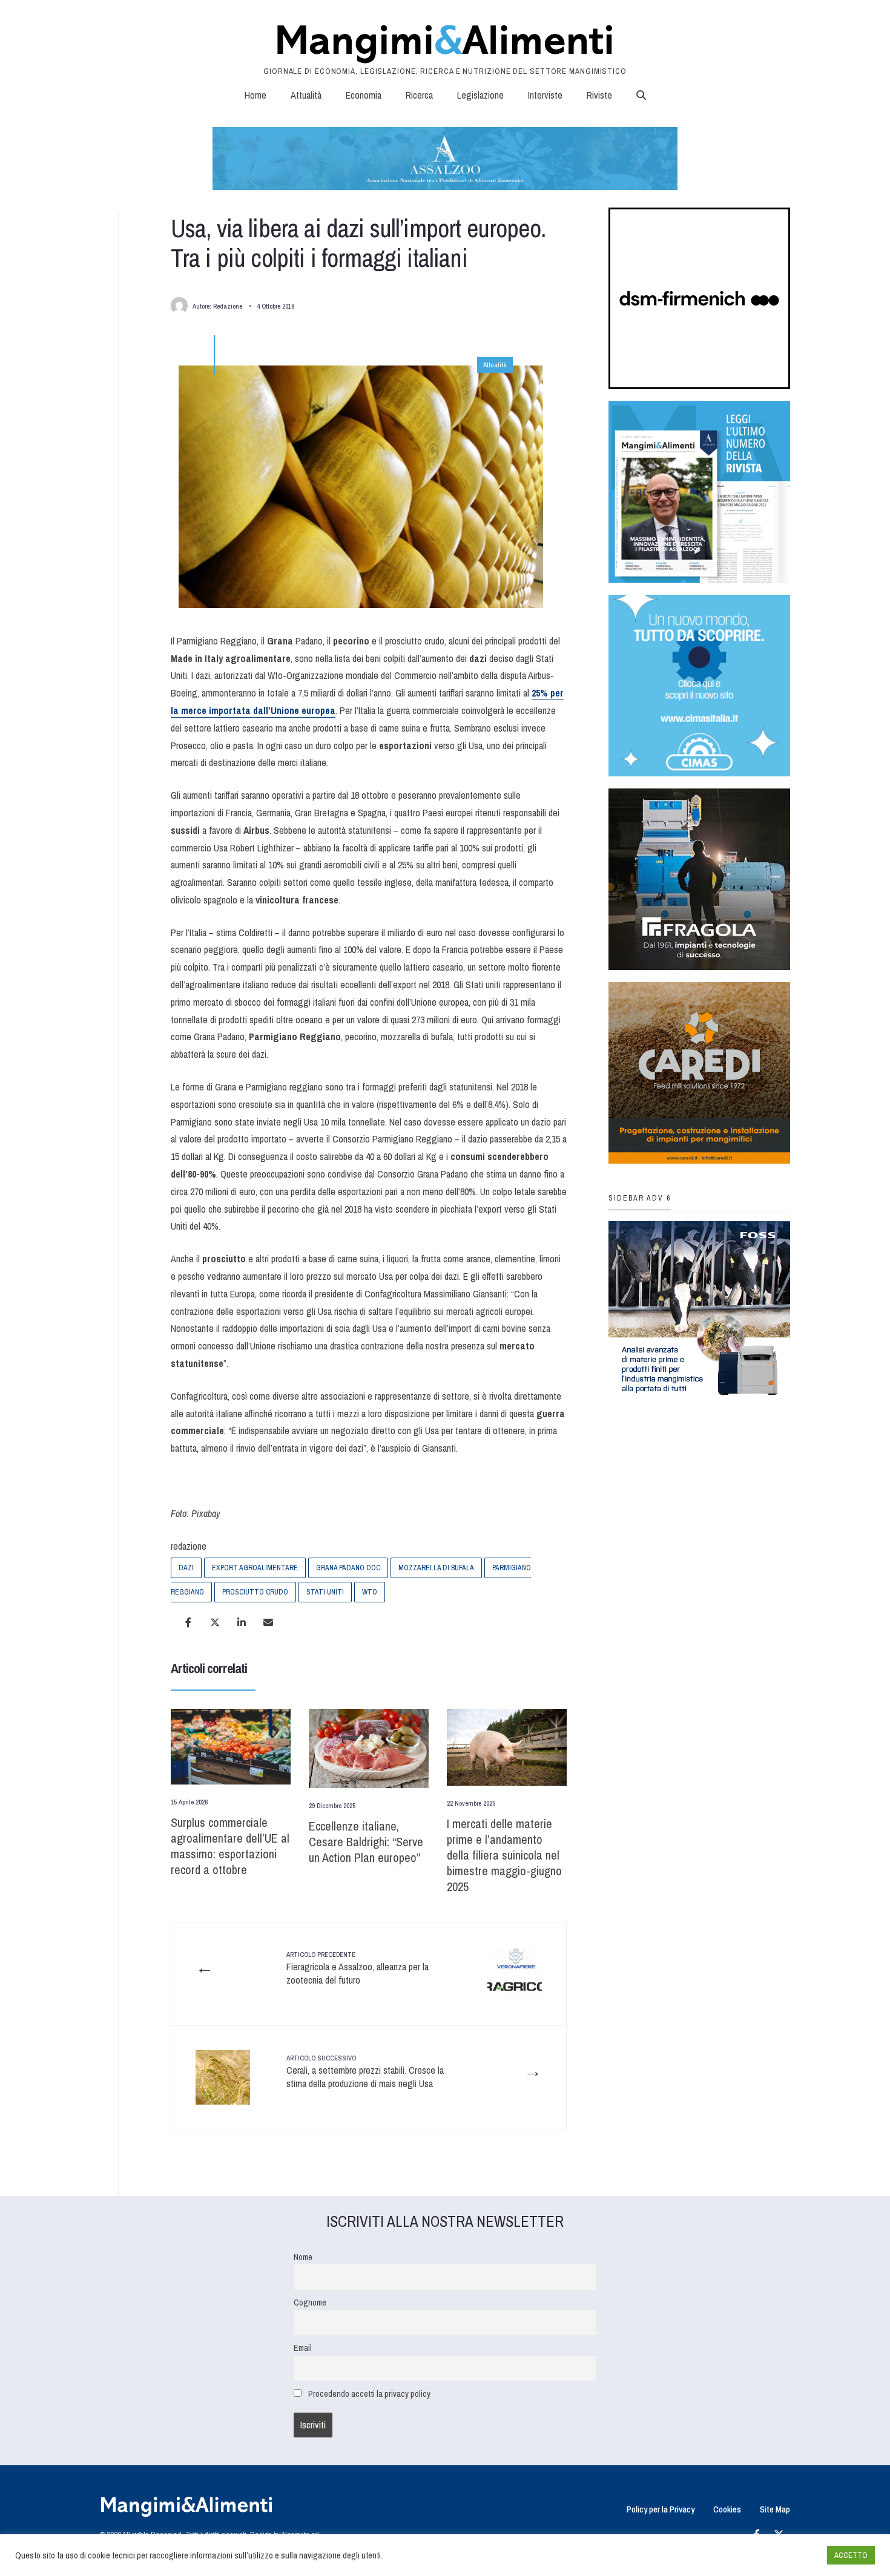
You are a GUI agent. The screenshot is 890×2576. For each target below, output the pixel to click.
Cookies (727, 2509)
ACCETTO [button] (851, 2555)
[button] (641, 95)
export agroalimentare (255, 1568)
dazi (186, 1568)
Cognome (310, 2302)
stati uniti (325, 1592)
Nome (303, 2257)
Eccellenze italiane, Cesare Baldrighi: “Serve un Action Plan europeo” (366, 1842)
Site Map (775, 2509)
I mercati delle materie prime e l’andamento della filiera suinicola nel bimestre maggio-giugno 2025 (504, 1855)
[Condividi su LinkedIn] (242, 1622)
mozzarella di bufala (436, 1568)
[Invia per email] (268, 1622)
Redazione (228, 306)
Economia (364, 95)
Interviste (545, 95)
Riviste (599, 95)
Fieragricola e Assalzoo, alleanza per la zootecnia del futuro (358, 1969)
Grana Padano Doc (348, 1568)
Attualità (306, 95)
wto (370, 1592)
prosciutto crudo (255, 1592)
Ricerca (419, 95)
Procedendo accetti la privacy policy (369, 2394)
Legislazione (480, 95)
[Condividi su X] (215, 1622)
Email (303, 2348)
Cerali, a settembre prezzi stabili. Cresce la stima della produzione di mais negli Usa (365, 2072)
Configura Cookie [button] (788, 2555)
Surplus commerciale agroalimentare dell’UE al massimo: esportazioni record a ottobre (230, 1846)
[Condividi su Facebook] (188, 1622)
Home (255, 95)
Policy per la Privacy (661, 2509)
